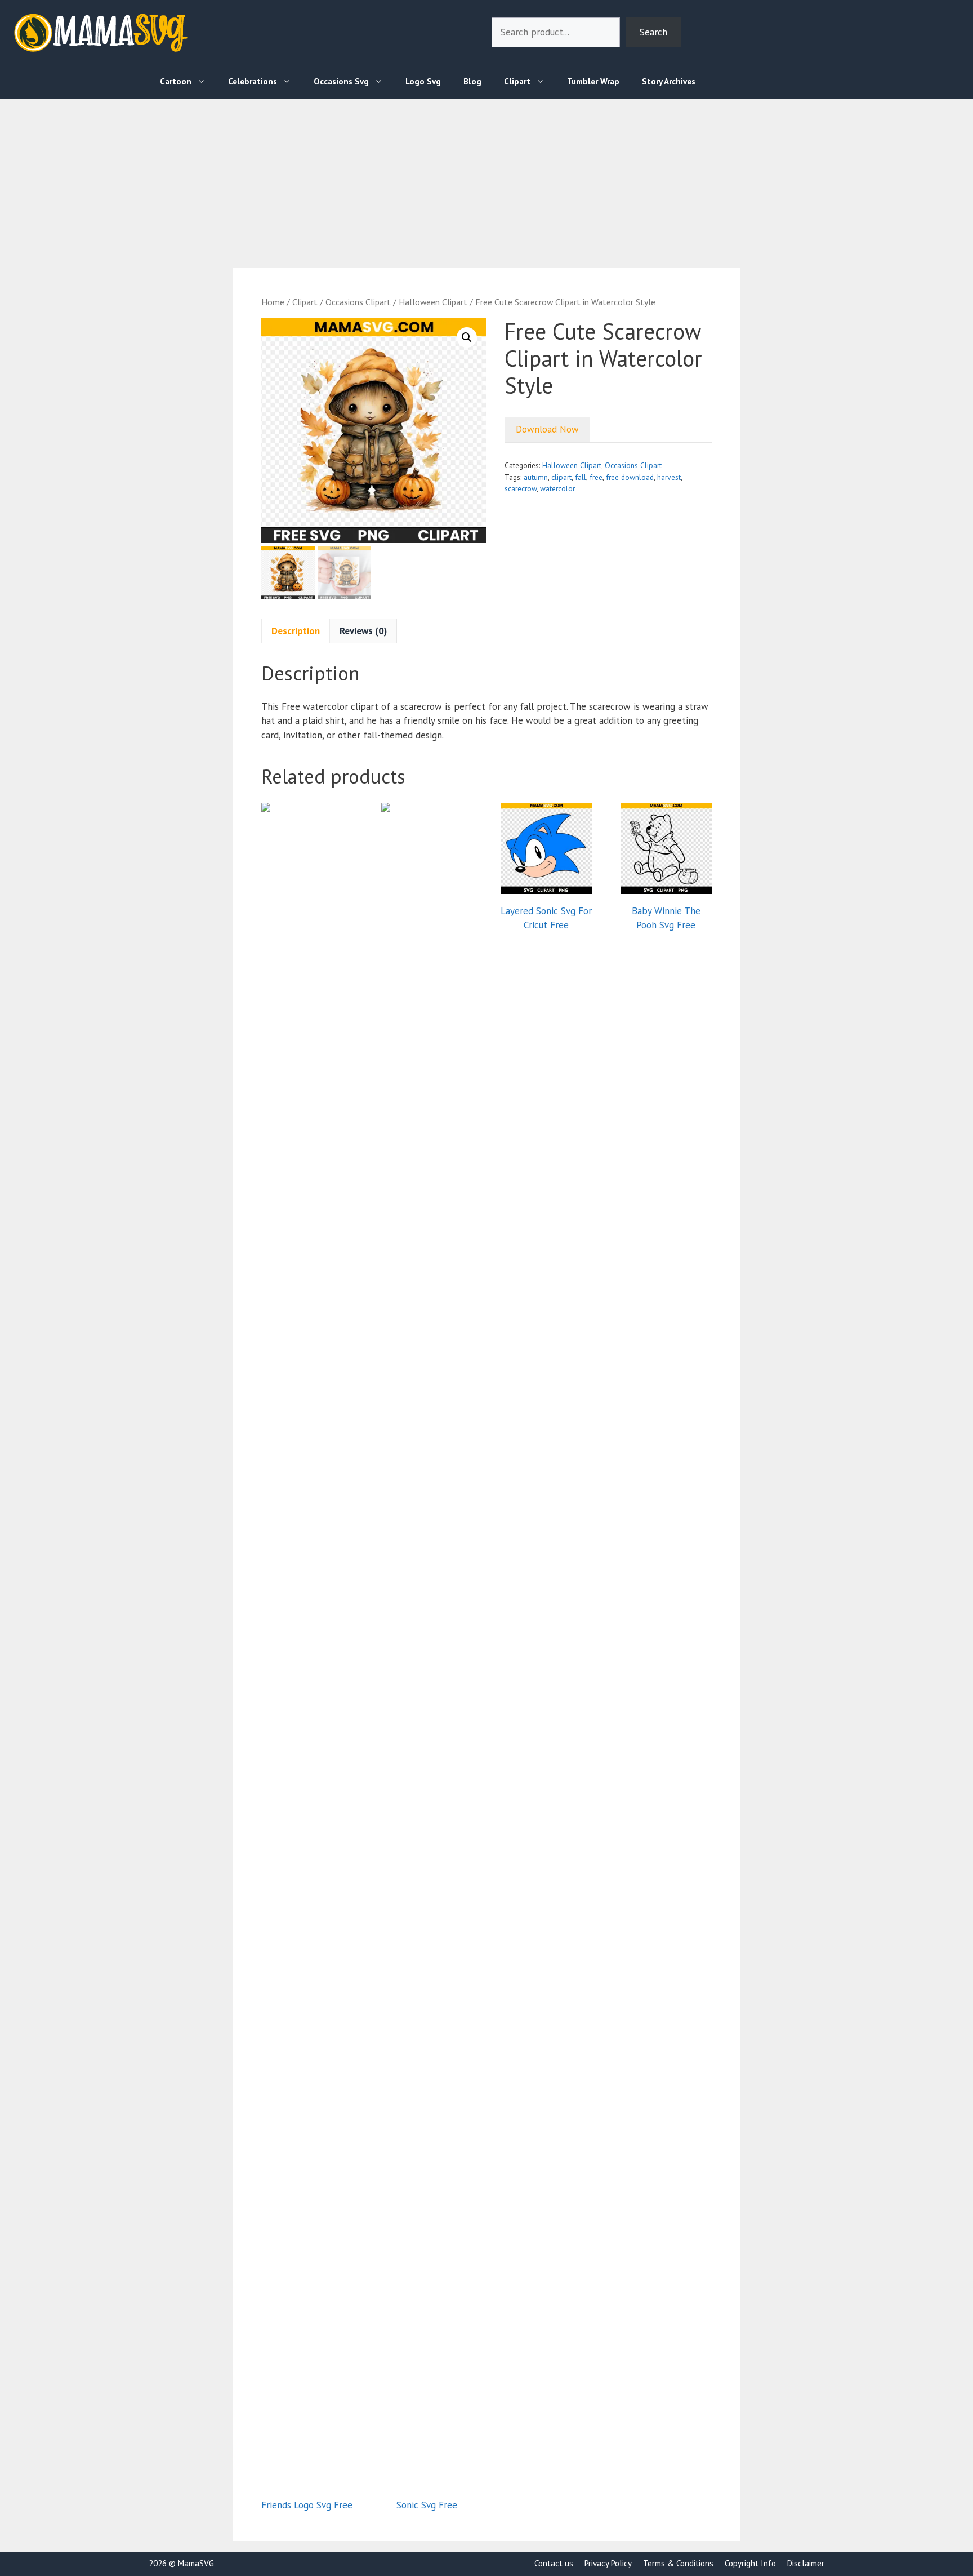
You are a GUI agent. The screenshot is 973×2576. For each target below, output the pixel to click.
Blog (472, 81)
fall (581, 477)
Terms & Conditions (678, 2563)
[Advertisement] (338, 177)
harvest (669, 477)
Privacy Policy (608, 2563)
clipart (561, 477)
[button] (467, 337)
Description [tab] (296, 631)
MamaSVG (196, 2563)
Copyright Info (750, 2563)
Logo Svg (423, 81)
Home (273, 302)
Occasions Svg (341, 81)
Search (653, 32)
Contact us (554, 2563)
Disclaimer (806, 2563)
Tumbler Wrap (593, 81)
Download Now (547, 429)
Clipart (517, 81)
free (596, 477)
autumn (536, 477)
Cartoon (176, 81)
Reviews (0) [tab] (363, 631)
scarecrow (521, 488)
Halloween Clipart (433, 302)
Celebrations (253, 81)
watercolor (557, 488)
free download (630, 477)
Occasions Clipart (358, 302)
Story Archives (669, 81)
